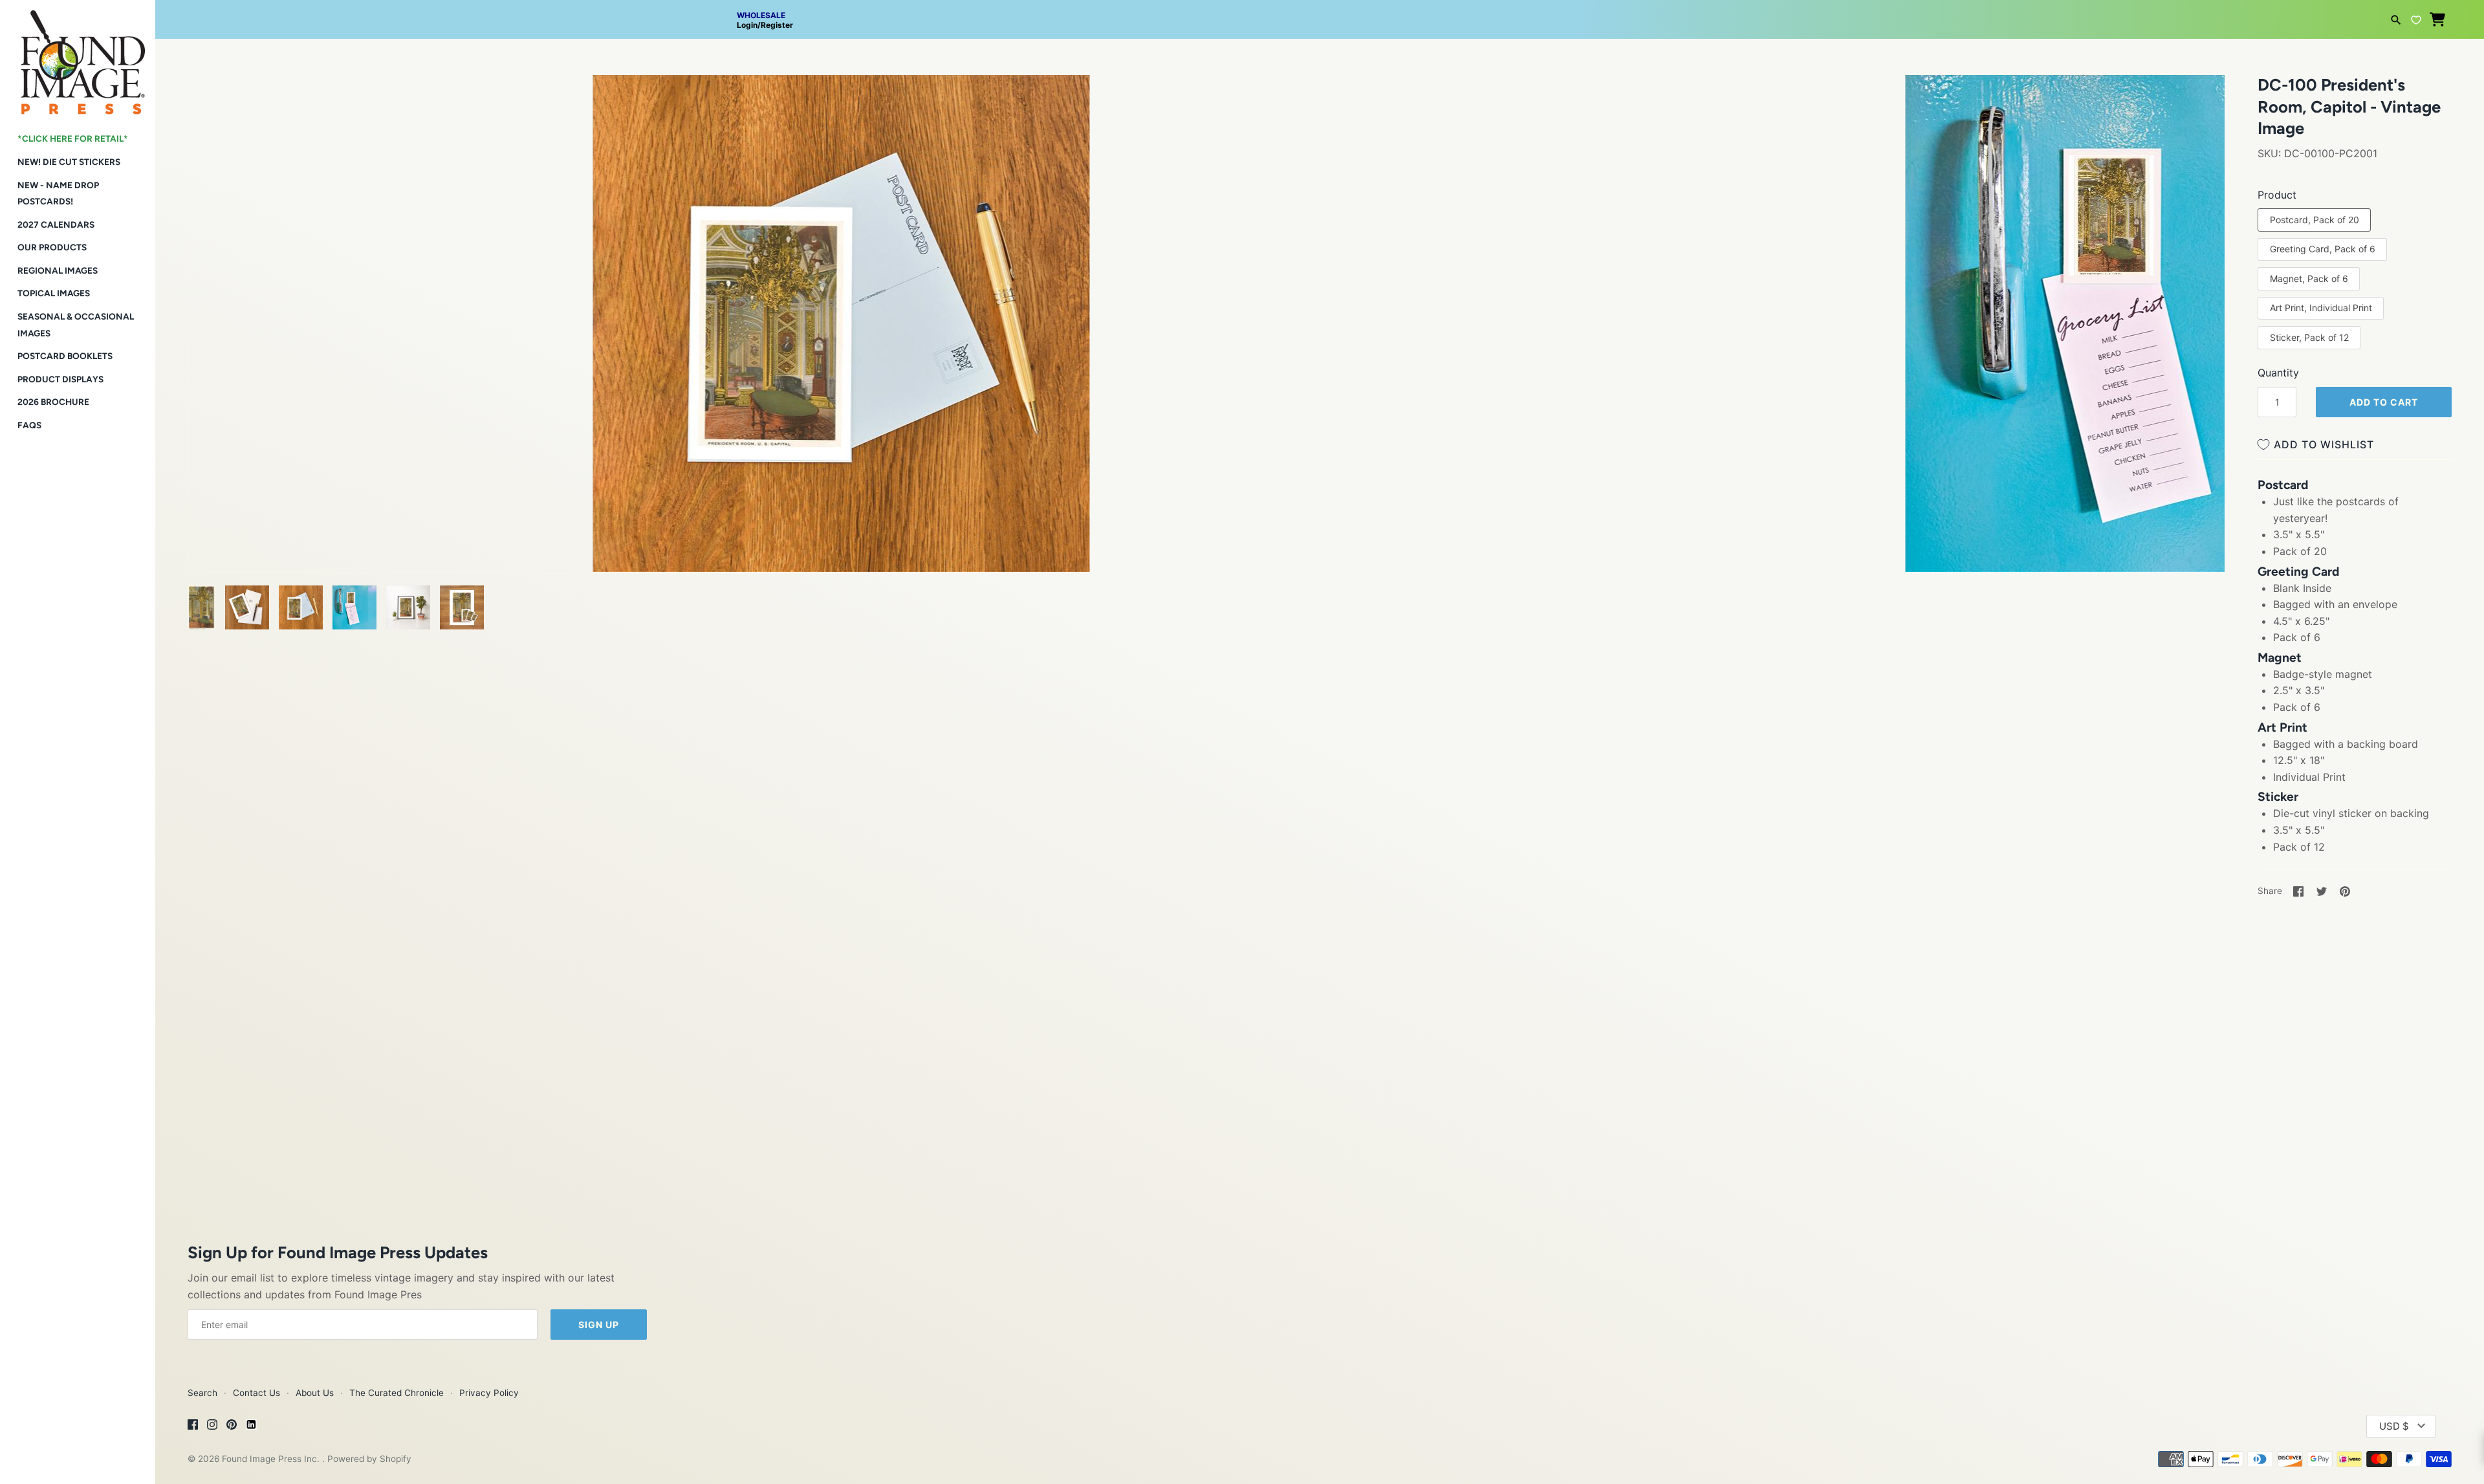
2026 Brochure (53, 402)
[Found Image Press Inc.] (78, 57)
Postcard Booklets (65, 356)
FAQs (29, 425)
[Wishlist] (2416, 18)
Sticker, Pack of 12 (2309, 337)
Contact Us (256, 1393)
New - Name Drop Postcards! (58, 193)
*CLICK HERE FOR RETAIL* (73, 138)
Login (747, 25)
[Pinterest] (232, 1426)
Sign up (599, 1325)
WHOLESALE (761, 15)
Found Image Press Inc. (272, 1459)
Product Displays (60, 379)
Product (2277, 195)
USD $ (2394, 1426)
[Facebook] (193, 1426)
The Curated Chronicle (397, 1393)
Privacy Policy (489, 1393)
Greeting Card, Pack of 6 (2323, 249)
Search (202, 1393)
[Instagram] (212, 1426)
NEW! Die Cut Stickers (69, 162)
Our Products (52, 247)
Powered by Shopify (369, 1459)
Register (777, 25)
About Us (315, 1393)
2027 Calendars (56, 224)
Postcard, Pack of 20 (2315, 220)
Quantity (2278, 373)
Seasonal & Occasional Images (76, 325)
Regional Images (58, 270)
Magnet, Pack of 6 (2309, 278)
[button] (215, 101)
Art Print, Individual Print (2321, 308)
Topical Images (54, 293)
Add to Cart (2384, 402)
